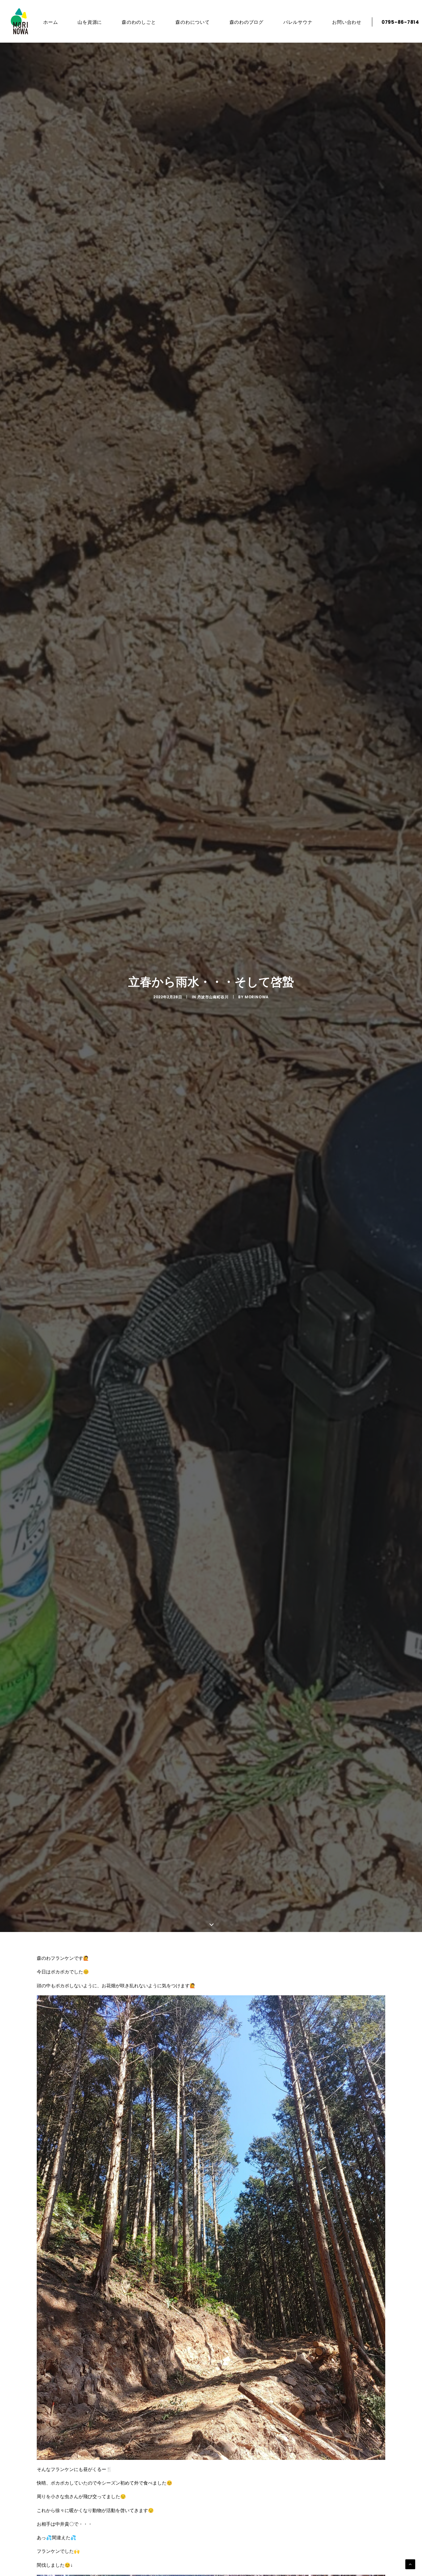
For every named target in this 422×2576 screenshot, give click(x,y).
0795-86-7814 (400, 22)
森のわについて (192, 22)
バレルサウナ (298, 22)
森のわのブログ (247, 22)
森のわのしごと (139, 22)
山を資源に (90, 22)
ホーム (51, 22)
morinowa (257, 997)
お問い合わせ (347, 22)
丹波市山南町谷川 (213, 997)
